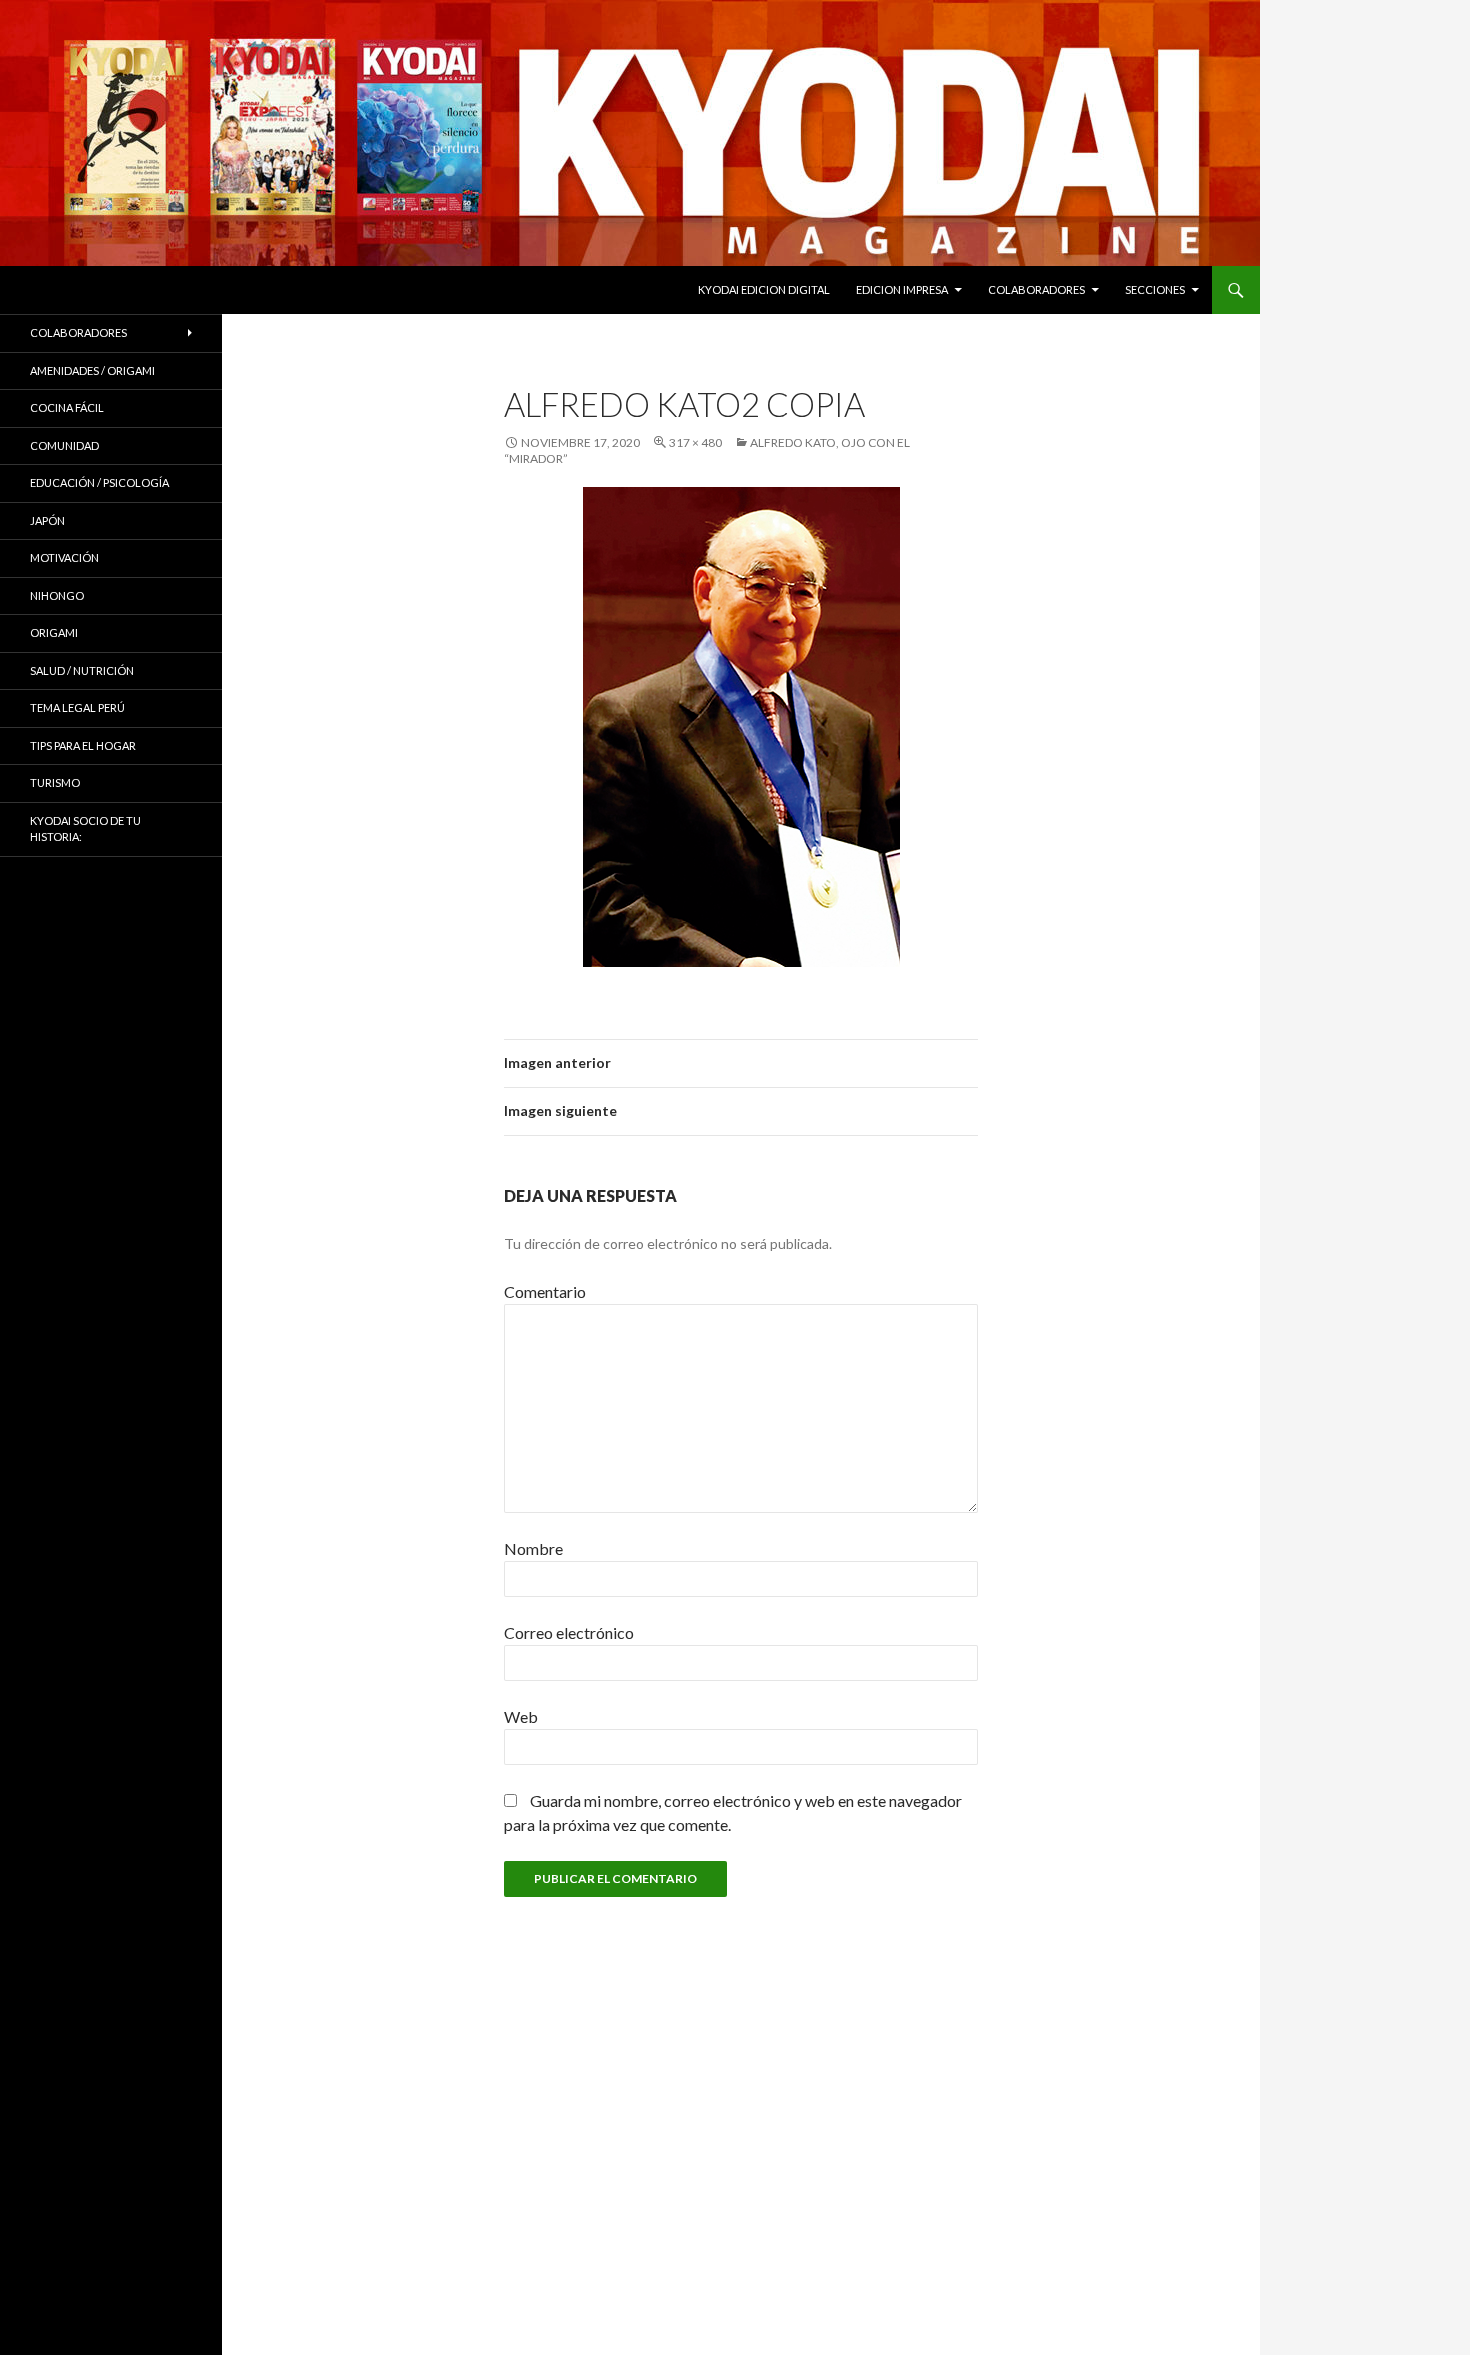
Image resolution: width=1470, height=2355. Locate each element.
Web (521, 1716)
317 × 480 (695, 442)
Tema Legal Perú (77, 707)
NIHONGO (57, 595)
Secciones (1155, 289)
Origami (54, 632)
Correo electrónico (569, 1632)
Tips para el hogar (83, 745)
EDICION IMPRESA (902, 289)
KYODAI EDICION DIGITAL (764, 289)
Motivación (64, 557)
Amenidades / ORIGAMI (92, 370)
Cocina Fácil (67, 407)
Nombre (533, 1548)
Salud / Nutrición (82, 670)
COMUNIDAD (64, 445)
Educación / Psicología (99, 482)
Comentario (545, 1291)
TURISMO (55, 782)
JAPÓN (47, 520)
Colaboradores (1036, 289)
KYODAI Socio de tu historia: (85, 829)
